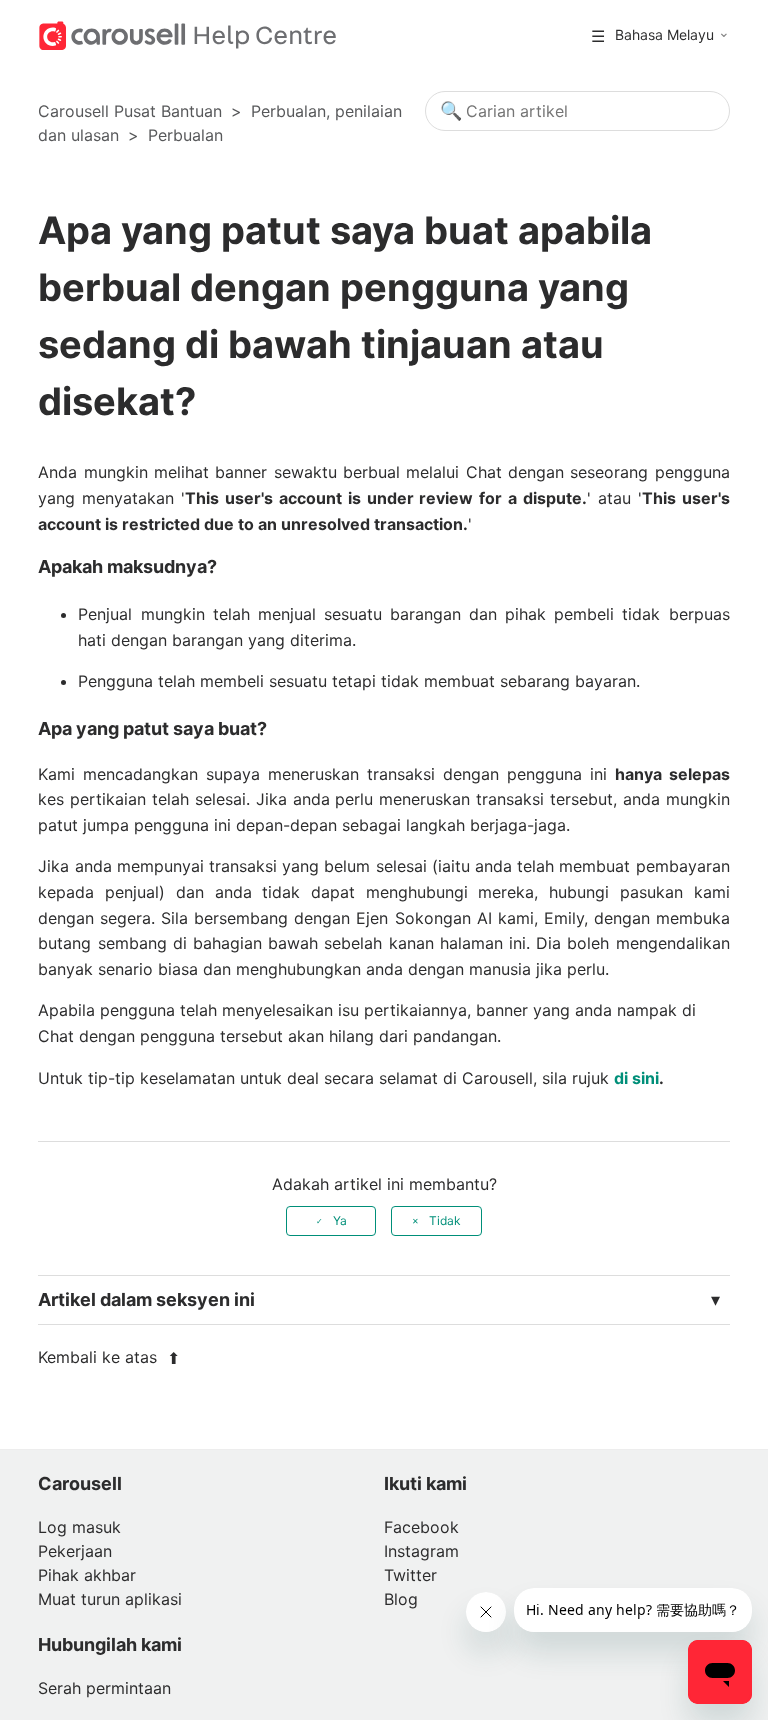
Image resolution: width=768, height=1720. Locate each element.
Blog (401, 1599)
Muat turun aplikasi (110, 1599)
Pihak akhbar (87, 1575)
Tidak (445, 1220)
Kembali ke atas (100, 1357)
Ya (340, 1220)
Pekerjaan (75, 1551)
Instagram (421, 1551)
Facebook (421, 1527)
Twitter (410, 1575)
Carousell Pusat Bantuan (130, 111)
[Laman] (187, 34)
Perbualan (185, 135)
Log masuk (79, 1527)
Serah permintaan (104, 1688)
